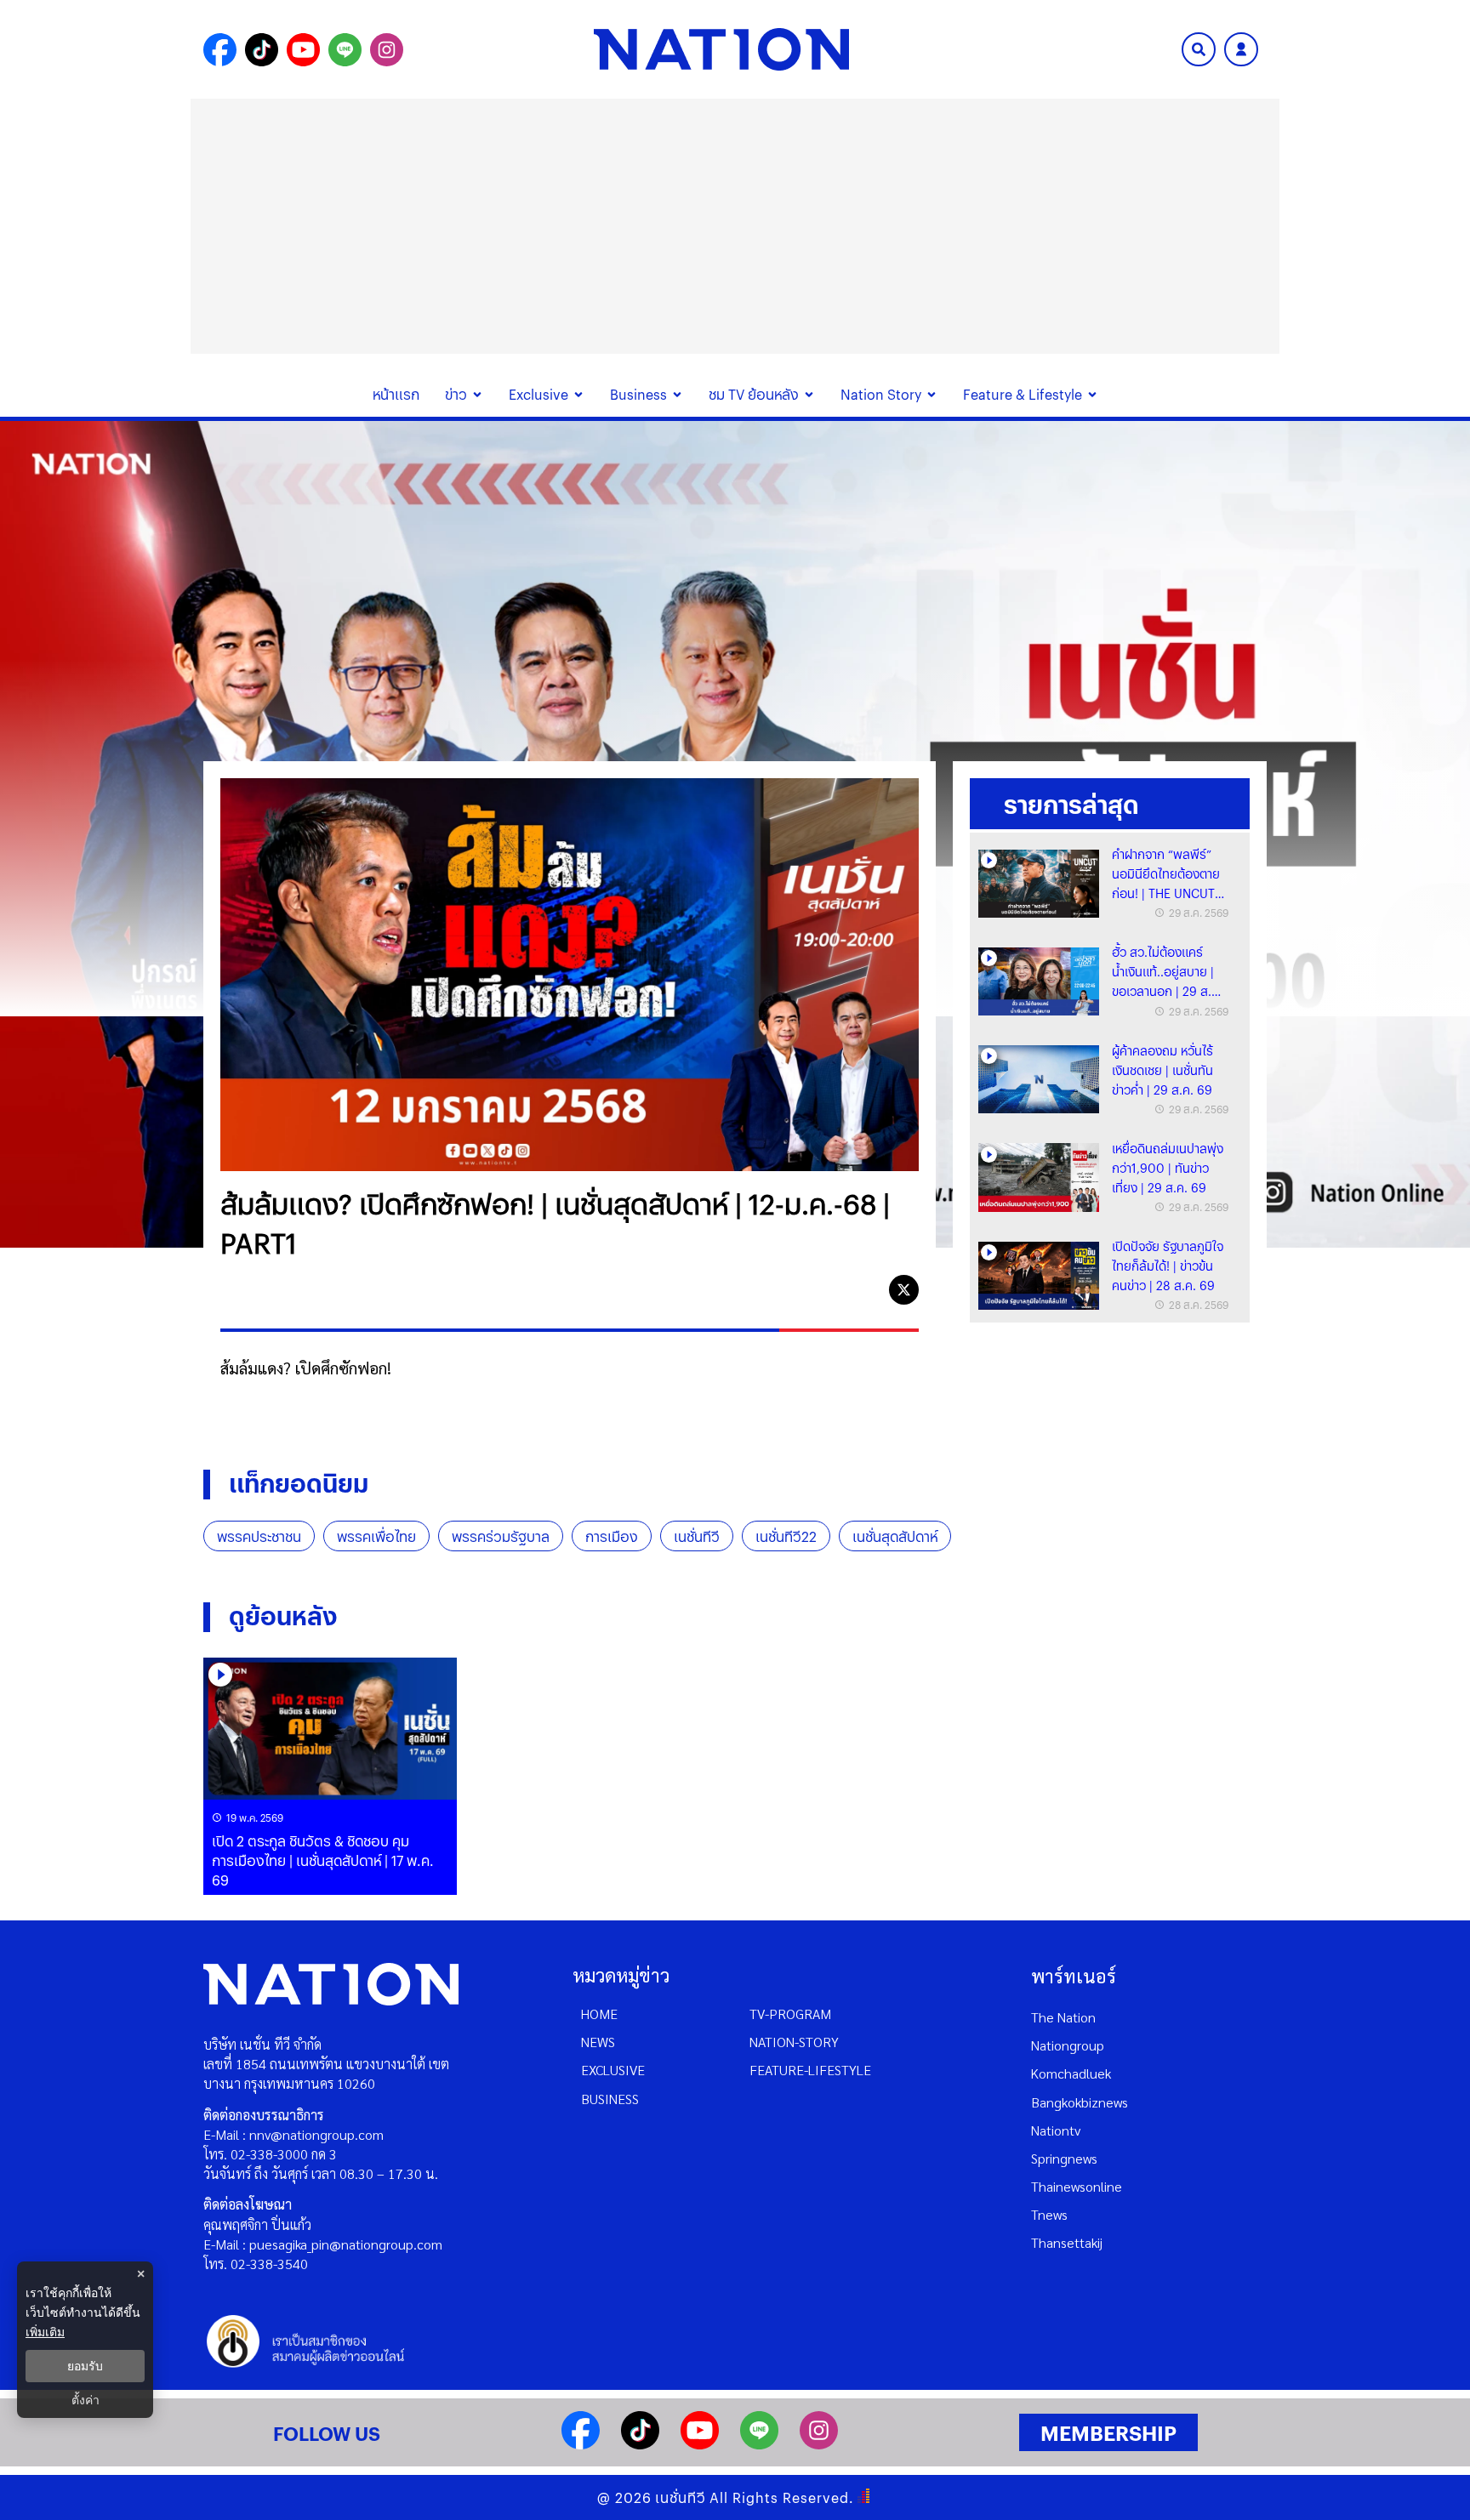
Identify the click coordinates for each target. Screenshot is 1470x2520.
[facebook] (827, 1290)
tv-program (790, 2014)
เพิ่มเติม (45, 2332)
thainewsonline (1077, 2186)
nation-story (794, 2042)
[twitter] (904, 1290)
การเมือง (612, 1536)
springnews (1064, 2158)
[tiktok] (640, 2444)
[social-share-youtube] (303, 50)
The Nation (1063, 2017)
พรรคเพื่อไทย (376, 1536)
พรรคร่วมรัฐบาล (501, 1536)
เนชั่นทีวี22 (786, 1536)
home (599, 2014)
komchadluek (1071, 2073)
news (598, 2042)
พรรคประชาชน (259, 1536)
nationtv (1056, 2130)
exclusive (613, 2070)
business (610, 2099)
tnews (1049, 2214)
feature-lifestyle (810, 2070)
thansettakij (1067, 2242)
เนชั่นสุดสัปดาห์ (895, 1536)
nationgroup (1068, 2045)
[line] (866, 1290)
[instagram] (819, 2444)
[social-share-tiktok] (262, 50)
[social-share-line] (345, 50)
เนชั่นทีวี (697, 1536)
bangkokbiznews (1080, 2102)
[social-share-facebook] (220, 50)
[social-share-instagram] (387, 50)
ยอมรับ (85, 2366)
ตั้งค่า (85, 2400)
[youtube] (700, 2444)
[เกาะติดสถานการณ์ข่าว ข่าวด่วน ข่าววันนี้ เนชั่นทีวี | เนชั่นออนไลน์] (721, 49)
